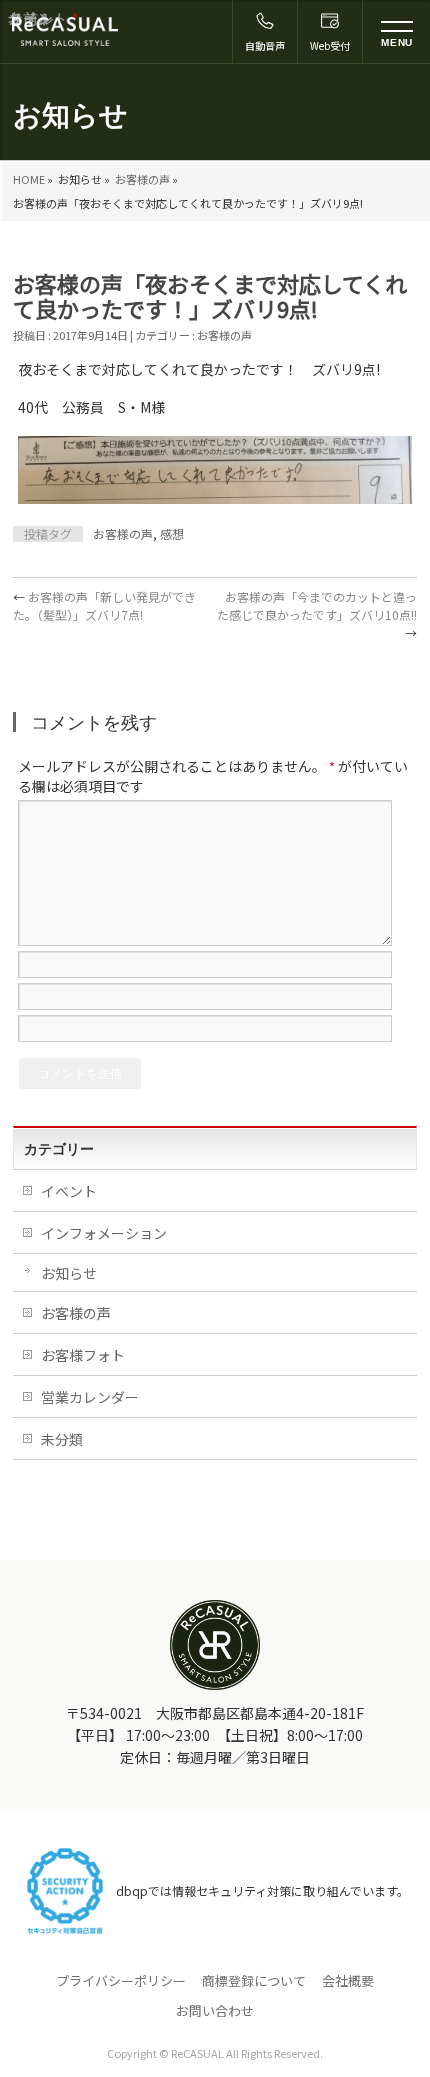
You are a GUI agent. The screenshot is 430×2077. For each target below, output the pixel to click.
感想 (172, 533)
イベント (69, 1191)
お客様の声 (142, 179)
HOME (29, 179)
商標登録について (254, 1981)
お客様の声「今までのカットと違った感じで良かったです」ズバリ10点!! (317, 614)
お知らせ (69, 1273)
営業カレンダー (90, 1397)
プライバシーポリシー (121, 1981)
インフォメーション (104, 1233)
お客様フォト (83, 1355)
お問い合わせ (215, 2011)
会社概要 (348, 1981)
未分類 (62, 1439)
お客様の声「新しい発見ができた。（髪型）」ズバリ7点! (104, 605)
